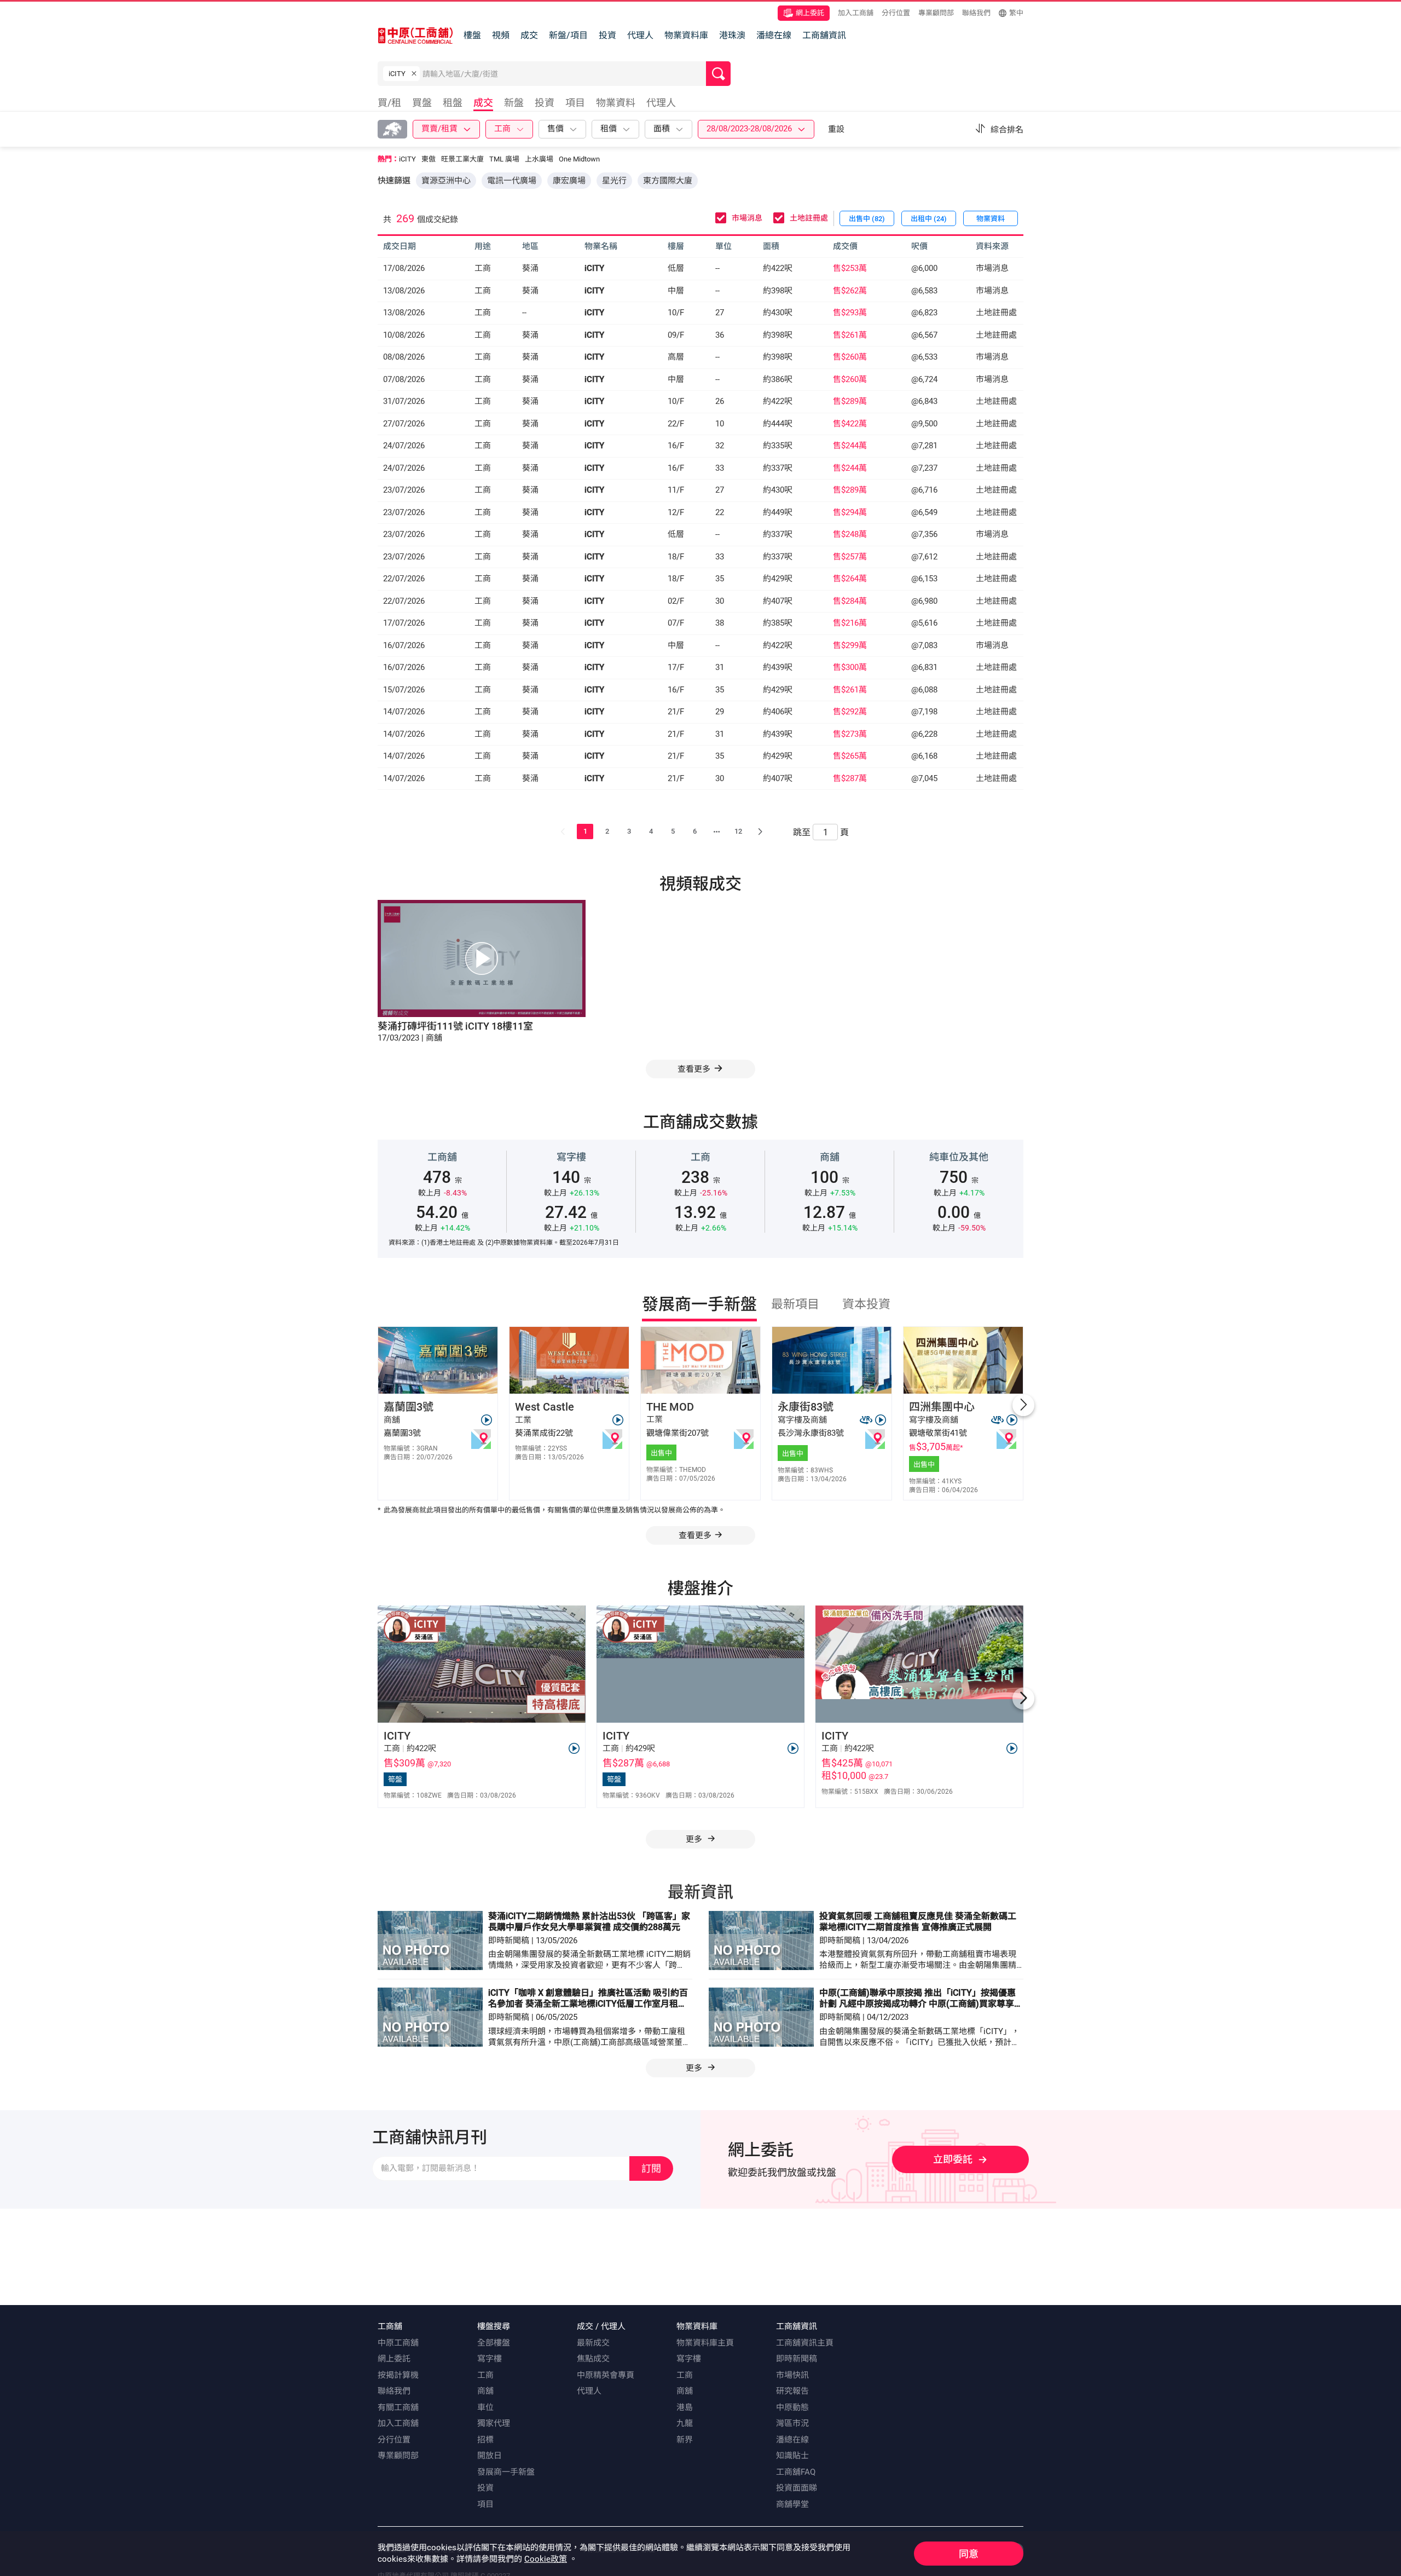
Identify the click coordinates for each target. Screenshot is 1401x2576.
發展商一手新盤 (506, 2472)
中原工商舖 (398, 2343)
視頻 (501, 35)
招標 (485, 2440)
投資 (607, 35)
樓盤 (472, 35)
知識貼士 (792, 2456)
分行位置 (896, 13)
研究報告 (792, 2391)
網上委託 (810, 13)
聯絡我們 (976, 13)
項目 (485, 2504)
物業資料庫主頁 (705, 2343)
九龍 (685, 2423)
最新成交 (593, 2343)
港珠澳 (732, 35)
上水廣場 (539, 159)
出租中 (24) (929, 219)
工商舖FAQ (796, 2472)
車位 (485, 2407)
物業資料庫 (686, 35)
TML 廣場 (504, 159)
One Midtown (579, 159)
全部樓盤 (494, 2343)
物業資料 (991, 219)
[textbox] (564, 74)
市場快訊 (792, 2375)
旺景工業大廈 (462, 159)
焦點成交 (593, 2359)
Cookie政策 (546, 2559)
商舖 (485, 2391)
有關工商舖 (398, 2407)
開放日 (490, 2456)
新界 (685, 2440)
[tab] (392, 104)
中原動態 (792, 2407)
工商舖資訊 (824, 35)
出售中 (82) (867, 219)
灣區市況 (792, 2423)
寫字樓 (490, 2359)
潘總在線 (774, 35)
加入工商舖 (856, 13)
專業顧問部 (936, 13)
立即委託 (953, 2159)
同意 (969, 2554)
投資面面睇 (797, 2488)
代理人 (640, 35)
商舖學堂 (792, 2504)
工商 (485, 2375)
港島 (685, 2407)
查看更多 (695, 1535)
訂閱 (651, 2168)
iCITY (407, 159)
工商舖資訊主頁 (805, 2343)
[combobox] (564, 76)
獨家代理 (494, 2423)
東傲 (429, 159)
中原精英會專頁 (606, 2375)
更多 (695, 1839)
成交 (529, 35)
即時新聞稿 (797, 2359)
